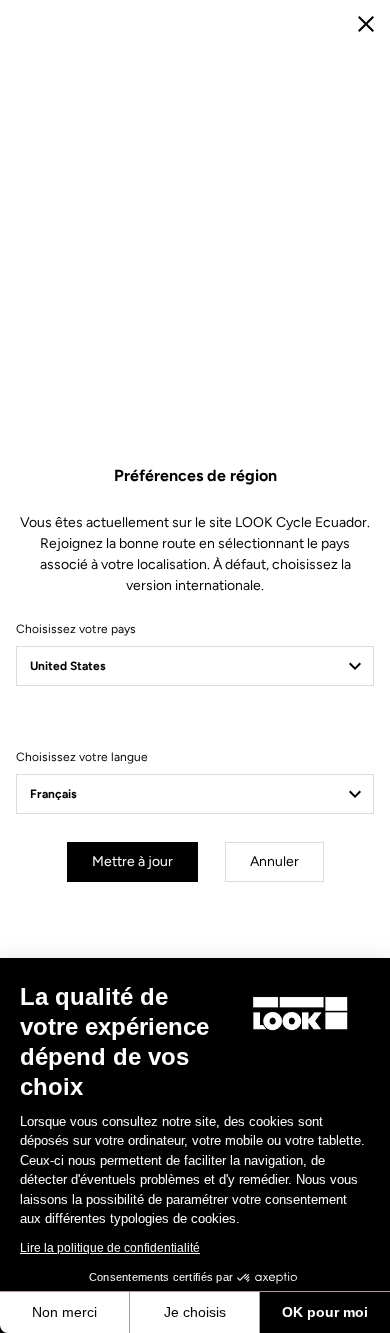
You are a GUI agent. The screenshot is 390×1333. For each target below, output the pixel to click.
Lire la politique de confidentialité (110, 1248)
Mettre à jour (132, 861)
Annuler (274, 861)
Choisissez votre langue (82, 757)
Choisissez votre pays (76, 629)
